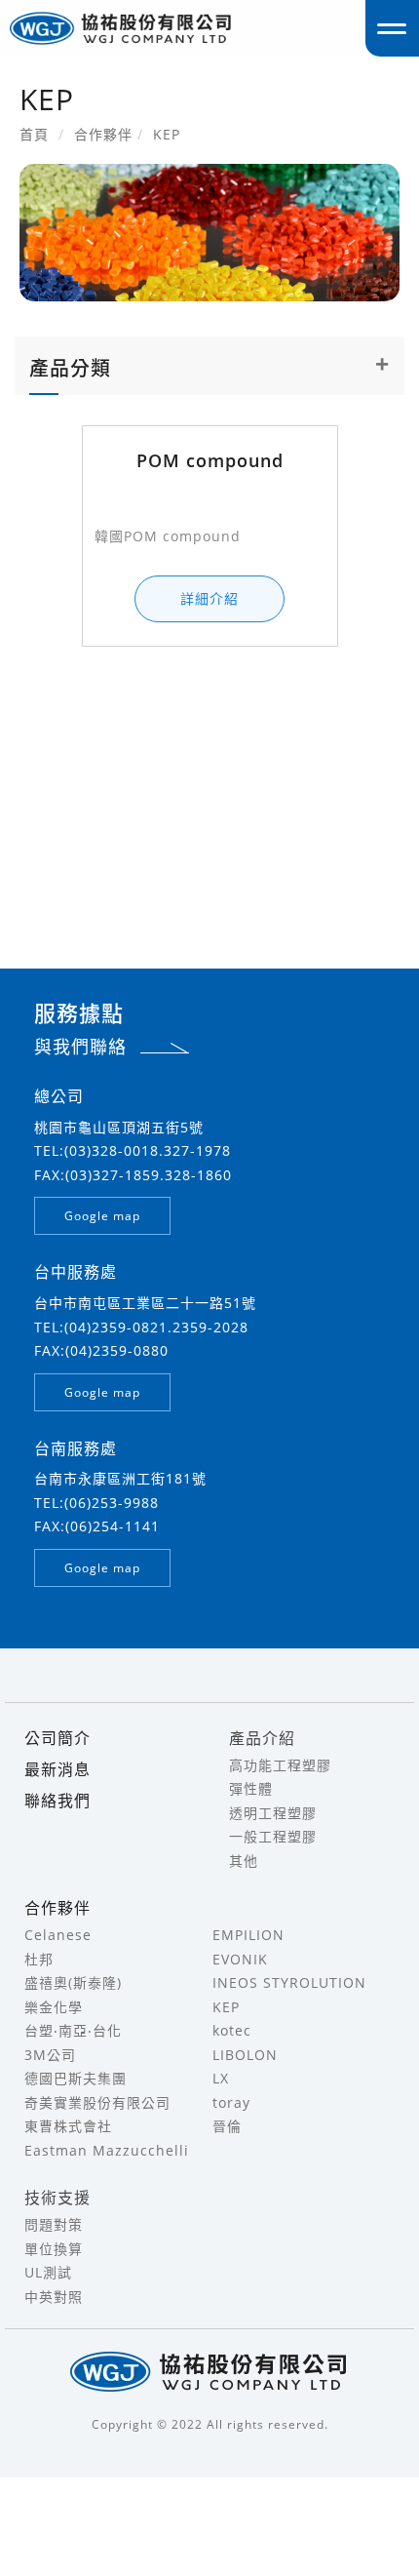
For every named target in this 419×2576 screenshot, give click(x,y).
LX (221, 2078)
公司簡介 (57, 1738)
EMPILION (248, 1935)
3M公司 (50, 2055)
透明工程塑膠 (273, 1813)
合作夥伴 (57, 1908)
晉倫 (227, 2126)
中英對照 (54, 2297)
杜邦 (39, 1959)
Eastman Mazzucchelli (107, 2150)
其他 (244, 1861)
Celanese (58, 1935)
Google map (102, 1216)
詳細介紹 (209, 598)
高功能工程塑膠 (280, 1765)
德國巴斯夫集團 (76, 2078)
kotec (232, 2030)
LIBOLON (245, 2055)
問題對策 (54, 2224)
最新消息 (57, 1769)
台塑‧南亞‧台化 (73, 2030)
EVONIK (240, 1959)
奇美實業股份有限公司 (97, 2102)
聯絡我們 (57, 1801)
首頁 (34, 134)
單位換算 (54, 2249)
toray (231, 2102)
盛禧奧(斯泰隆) (73, 1982)
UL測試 (48, 2272)
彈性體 (251, 1788)
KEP (226, 2007)
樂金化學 (54, 2007)
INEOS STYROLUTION (289, 1982)
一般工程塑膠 (273, 1836)
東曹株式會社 (68, 2126)
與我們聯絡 (80, 1047)
